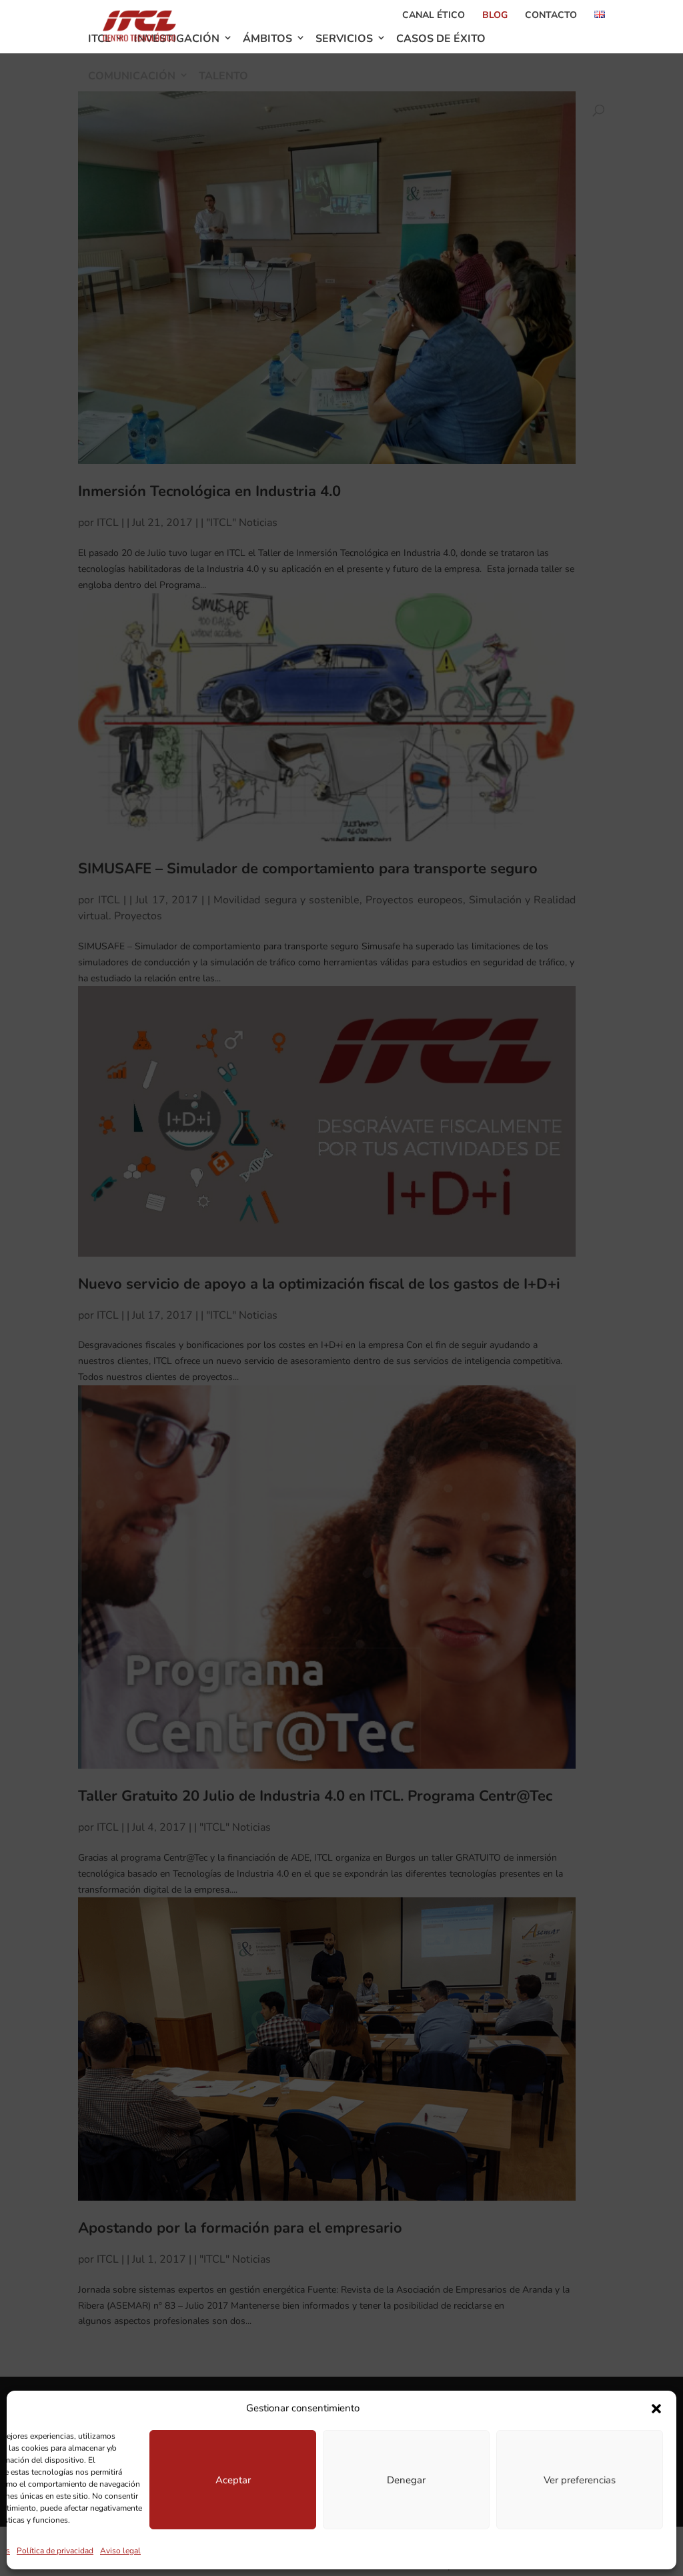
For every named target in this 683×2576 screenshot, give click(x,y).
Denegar (406, 2480)
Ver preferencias (580, 2480)
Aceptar (233, 2480)
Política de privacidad (55, 2551)
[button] (656, 2409)
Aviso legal (120, 2551)
